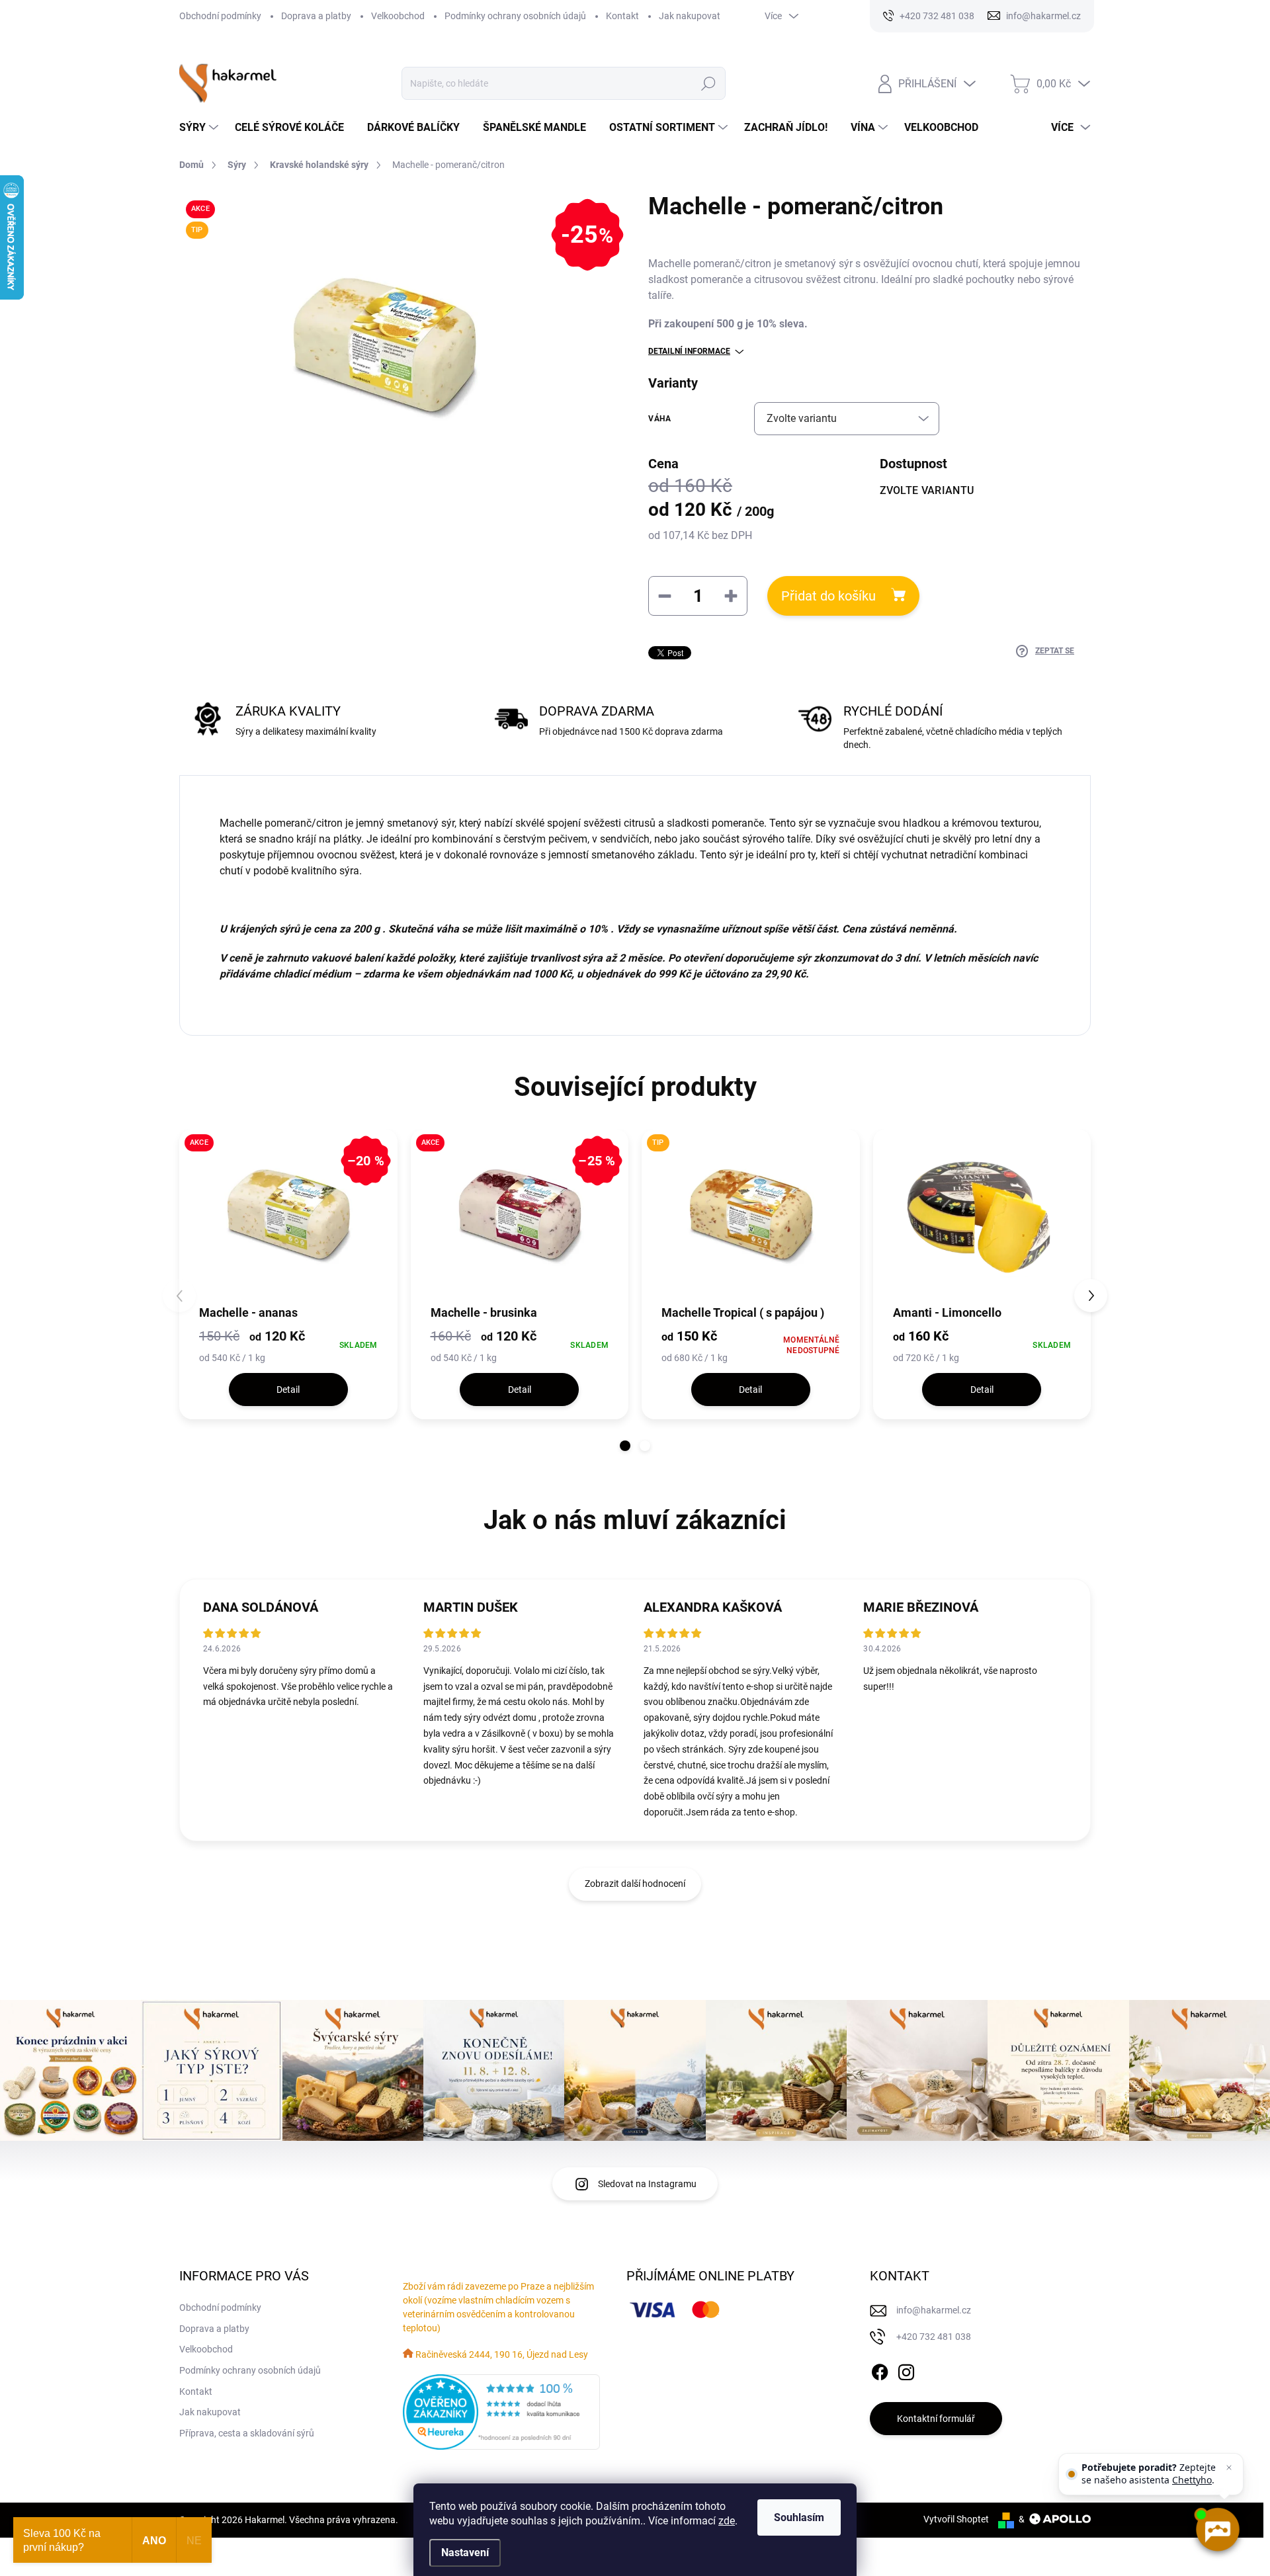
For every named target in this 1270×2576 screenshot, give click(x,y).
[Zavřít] (1229, 2468)
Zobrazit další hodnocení (635, 1884)
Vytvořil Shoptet (956, 2519)
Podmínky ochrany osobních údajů (515, 16)
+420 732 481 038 (934, 2337)
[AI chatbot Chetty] (1217, 2530)
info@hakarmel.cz (934, 2310)
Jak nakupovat (690, 16)
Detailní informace (689, 351)
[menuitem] (200, 128)
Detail (288, 1390)
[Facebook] (880, 2370)
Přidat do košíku (828, 596)
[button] (625, 1446)
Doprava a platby (316, 16)
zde (727, 2521)
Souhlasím (799, 2517)
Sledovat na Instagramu (647, 2184)
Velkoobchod (398, 16)
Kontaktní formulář (936, 2419)
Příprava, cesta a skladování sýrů (247, 2433)
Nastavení (465, 2553)
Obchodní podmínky (220, 16)
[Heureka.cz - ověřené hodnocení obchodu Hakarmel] (501, 2412)
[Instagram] (906, 2370)
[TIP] (751, 1216)
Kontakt (622, 16)
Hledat (709, 83)
